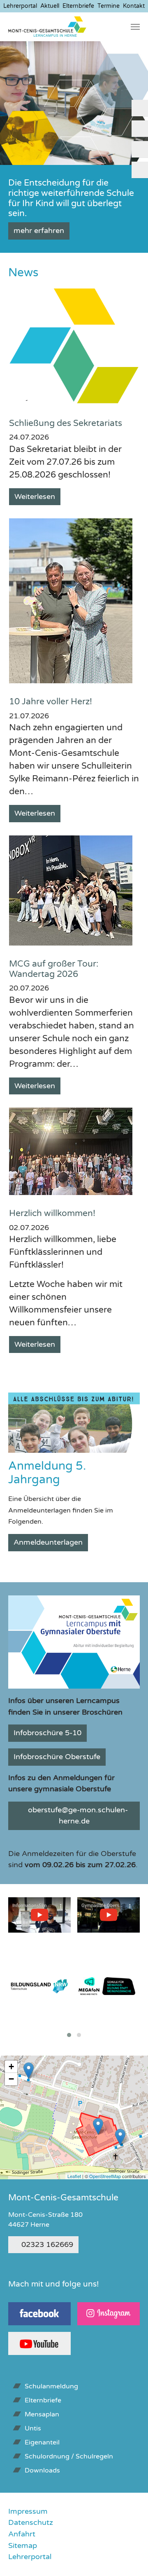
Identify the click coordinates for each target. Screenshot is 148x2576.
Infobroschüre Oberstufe (57, 1757)
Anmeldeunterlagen (48, 1542)
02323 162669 (47, 2244)
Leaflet (74, 2176)
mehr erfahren (39, 231)
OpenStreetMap (105, 2176)
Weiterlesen (35, 496)
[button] (10, 103)
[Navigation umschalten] (135, 27)
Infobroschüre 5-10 (47, 1733)
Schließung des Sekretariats (66, 423)
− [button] (11, 2079)
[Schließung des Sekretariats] (74, 345)
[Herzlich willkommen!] (71, 1151)
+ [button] (11, 2067)
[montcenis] (47, 27)
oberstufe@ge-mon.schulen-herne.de (78, 1816)
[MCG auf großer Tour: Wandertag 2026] (71, 890)
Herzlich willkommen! (52, 1213)
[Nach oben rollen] (128, 2556)
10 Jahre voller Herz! (51, 702)
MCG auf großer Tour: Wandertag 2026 (54, 969)
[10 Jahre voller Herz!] (71, 600)
